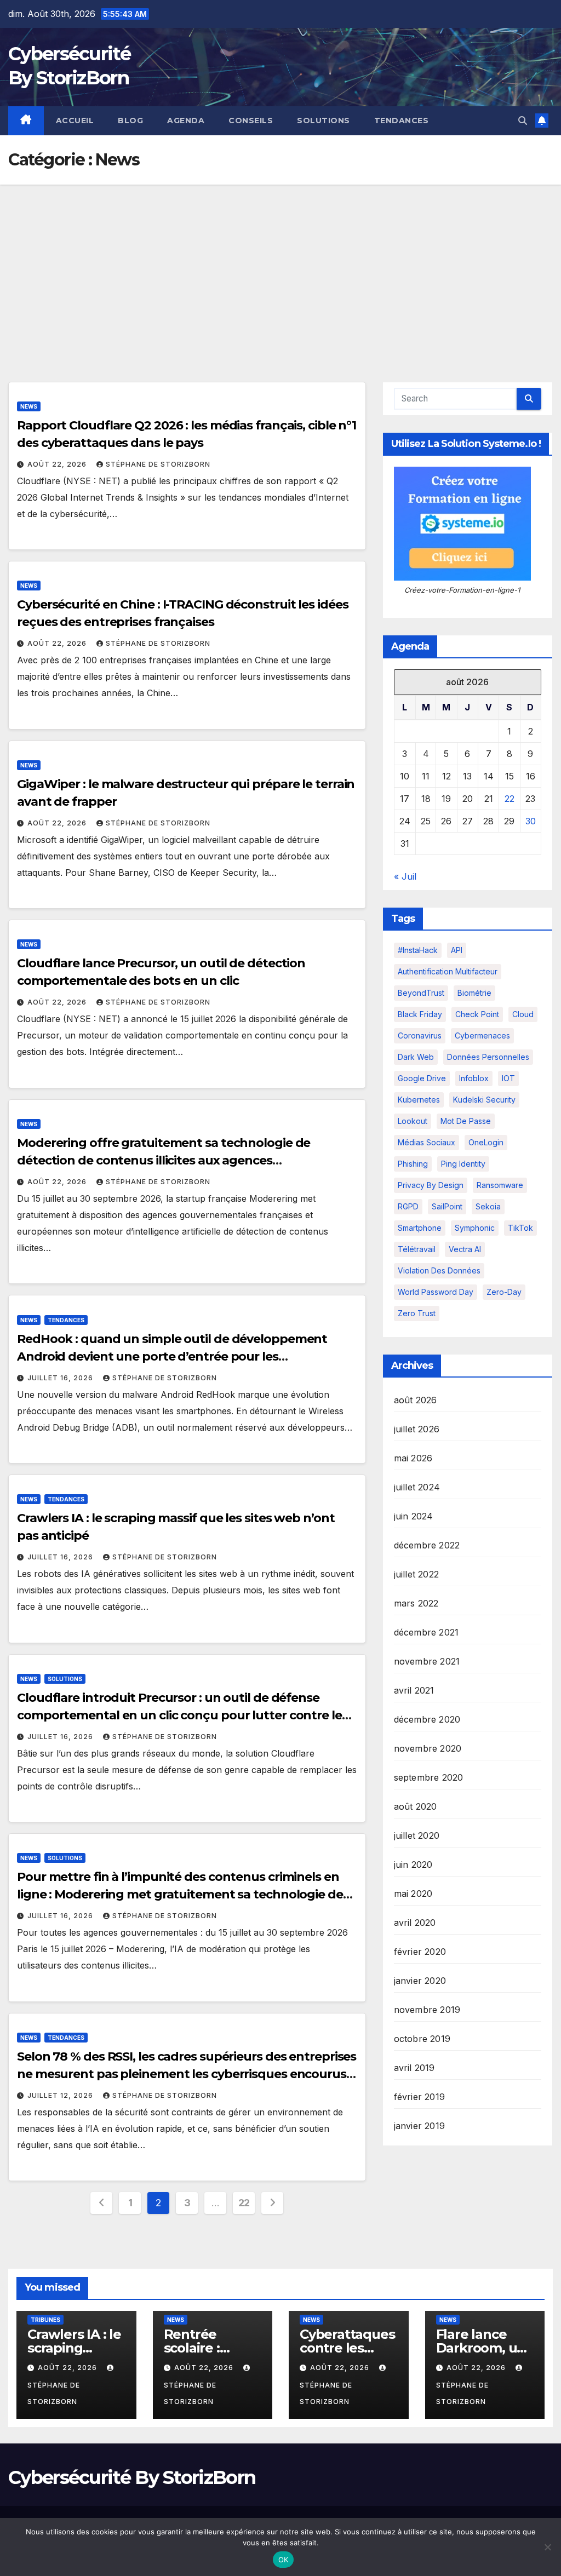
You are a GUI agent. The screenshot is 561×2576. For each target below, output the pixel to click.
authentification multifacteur (448, 971)
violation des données (439, 1270)
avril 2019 (414, 2068)
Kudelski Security (484, 1100)
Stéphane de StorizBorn (158, 464)
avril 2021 (414, 1690)
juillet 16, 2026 (61, 1378)
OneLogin (486, 1142)
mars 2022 (416, 1603)
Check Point (477, 1014)
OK (284, 2560)
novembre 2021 (427, 1661)
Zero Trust (417, 1313)
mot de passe (466, 1121)
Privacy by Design (431, 1185)
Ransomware (500, 1185)
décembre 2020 (427, 1719)
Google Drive (422, 1078)
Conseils (251, 121)
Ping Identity (463, 1164)
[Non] (547, 2547)
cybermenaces (482, 1035)
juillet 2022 (416, 1574)
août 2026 (416, 1400)
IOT (508, 1078)
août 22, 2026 (58, 464)
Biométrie (474, 993)
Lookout (413, 1121)
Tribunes (45, 2320)
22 (244, 2203)
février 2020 (420, 1952)
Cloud (523, 1014)
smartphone (420, 1228)
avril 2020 (415, 1923)
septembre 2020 (429, 1777)
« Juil (405, 876)
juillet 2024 (417, 1487)
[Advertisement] (280, 267)
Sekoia (488, 1206)
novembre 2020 (428, 1748)
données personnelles (488, 1057)
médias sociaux (427, 1142)
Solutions (324, 121)
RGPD (408, 1206)
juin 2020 (413, 1864)
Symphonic (475, 1228)
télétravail (417, 1249)
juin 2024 (414, 1516)
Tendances (402, 121)
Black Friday (420, 1014)
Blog (130, 121)
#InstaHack (418, 950)
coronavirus (420, 1035)
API (457, 950)
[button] (523, 121)
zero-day (504, 1292)
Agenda (186, 121)
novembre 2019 (427, 2010)
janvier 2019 (419, 2126)
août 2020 (416, 1806)
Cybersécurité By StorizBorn (132, 2477)
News (29, 406)
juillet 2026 (417, 1429)
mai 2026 (413, 1458)
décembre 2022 (427, 1545)
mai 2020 (413, 1894)
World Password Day (436, 1292)
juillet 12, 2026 (61, 2095)
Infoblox (474, 1078)
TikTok (520, 1228)
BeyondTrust (421, 993)
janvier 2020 (420, 1981)
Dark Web (416, 1057)
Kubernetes (419, 1100)
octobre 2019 (422, 2039)
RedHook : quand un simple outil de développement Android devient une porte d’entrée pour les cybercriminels (172, 1356)
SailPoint (447, 1206)
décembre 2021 (427, 1632)
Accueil (75, 121)
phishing (413, 1164)
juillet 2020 (417, 1835)
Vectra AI (465, 1249)
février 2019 (419, 2097)
